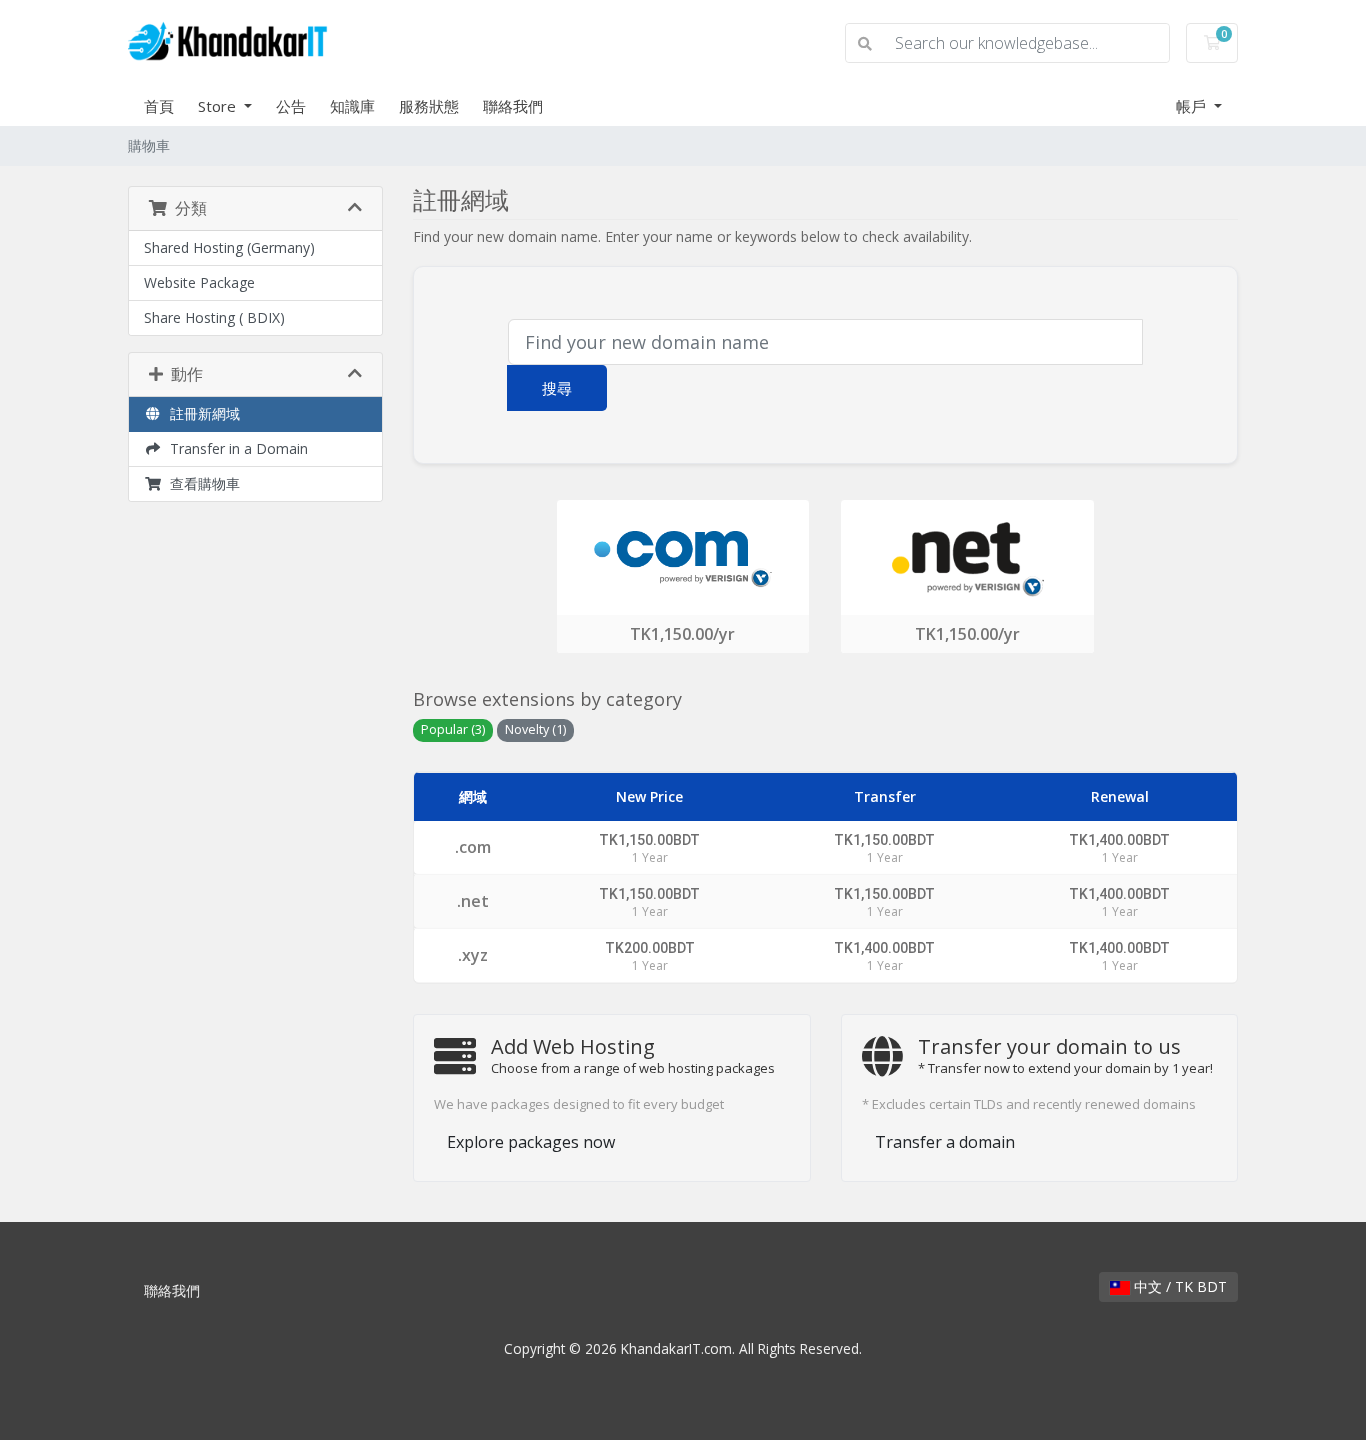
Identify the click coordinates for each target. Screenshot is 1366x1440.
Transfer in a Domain (235, 448)
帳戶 (1193, 106)
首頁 (159, 106)
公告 (291, 106)
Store (219, 106)
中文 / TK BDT (1178, 1286)
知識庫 (352, 106)
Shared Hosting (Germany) (229, 247)
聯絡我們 (513, 106)
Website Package (199, 282)
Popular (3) (453, 729)
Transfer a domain (945, 1142)
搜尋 (557, 388)
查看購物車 (201, 483)
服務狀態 (429, 106)
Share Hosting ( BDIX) (214, 317)
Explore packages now (531, 1142)
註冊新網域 (201, 413)
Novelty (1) (535, 729)
